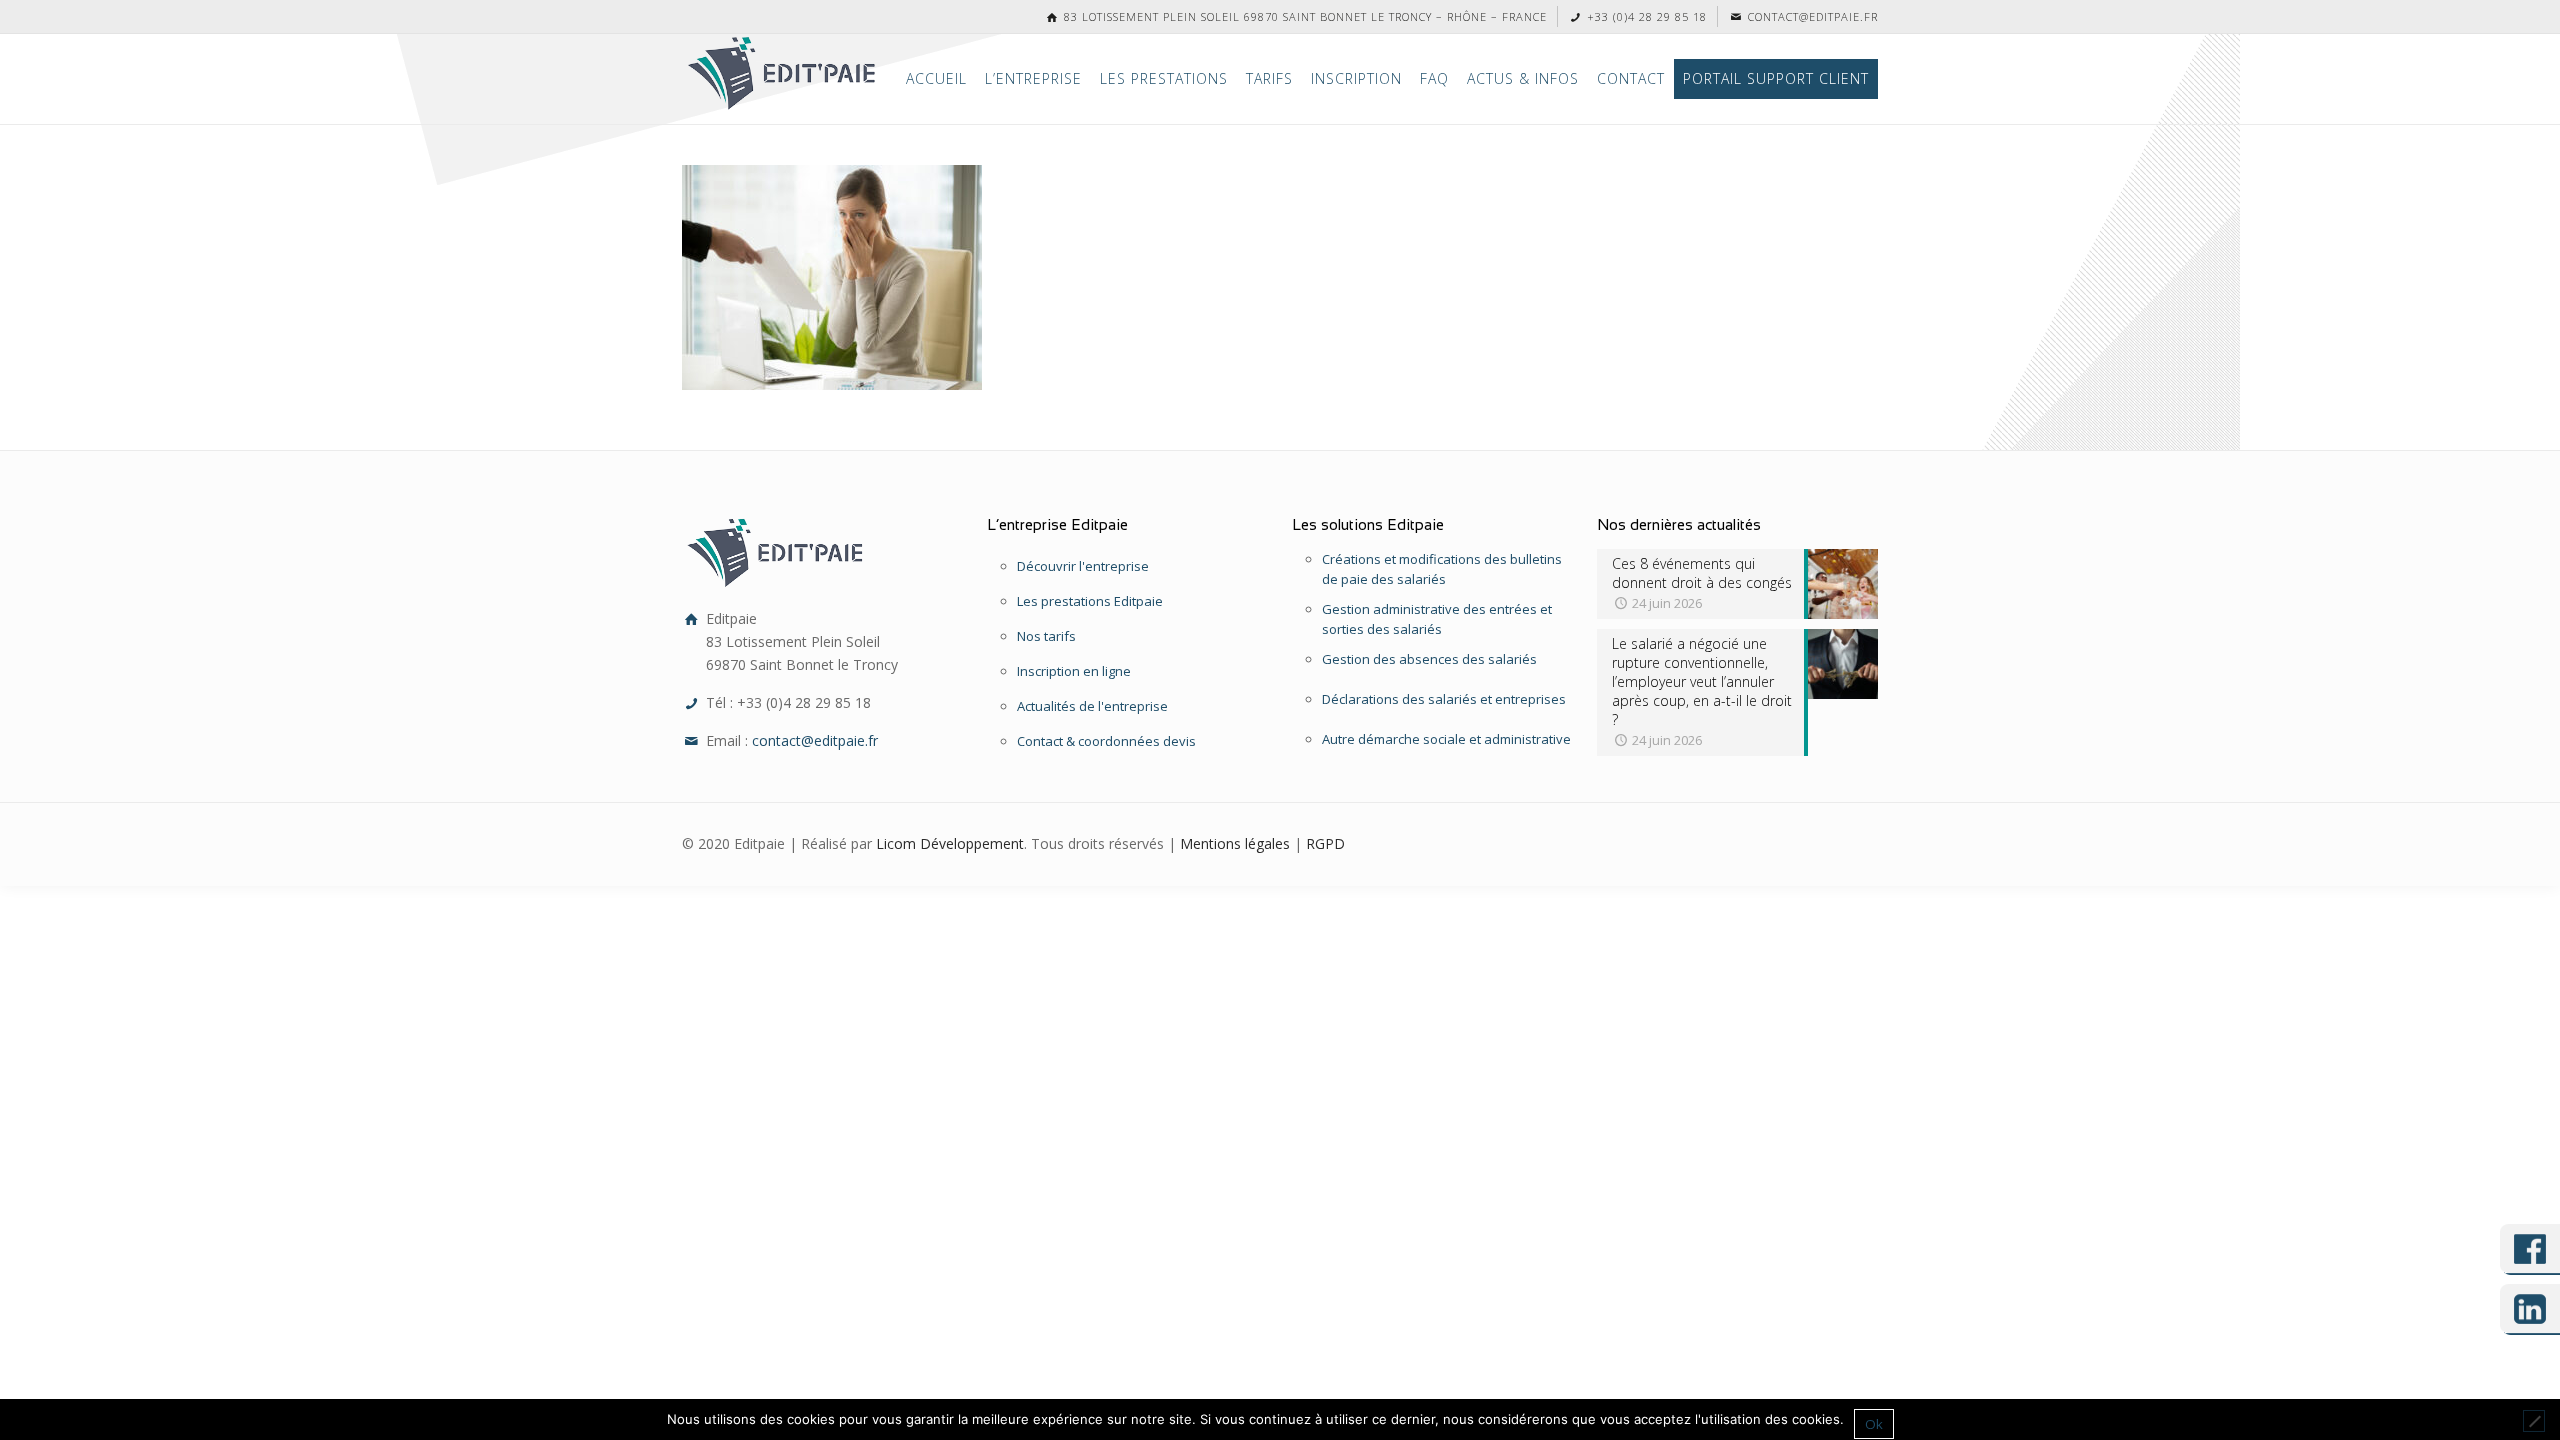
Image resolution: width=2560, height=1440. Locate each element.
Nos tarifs (1046, 636)
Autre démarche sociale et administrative (1446, 739)
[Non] (2534, 1421)
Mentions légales (1235, 843)
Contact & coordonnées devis (1106, 741)
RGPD (1325, 843)
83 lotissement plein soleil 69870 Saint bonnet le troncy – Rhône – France (1303, 16)
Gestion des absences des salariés (1429, 659)
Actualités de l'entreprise (1092, 706)
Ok (1874, 1424)
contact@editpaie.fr (1810, 16)
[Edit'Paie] (783, 74)
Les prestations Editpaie (1090, 601)
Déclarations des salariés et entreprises (1444, 699)
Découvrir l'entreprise (1083, 566)
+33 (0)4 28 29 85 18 (1645, 16)
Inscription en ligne (1074, 671)
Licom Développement (950, 843)
